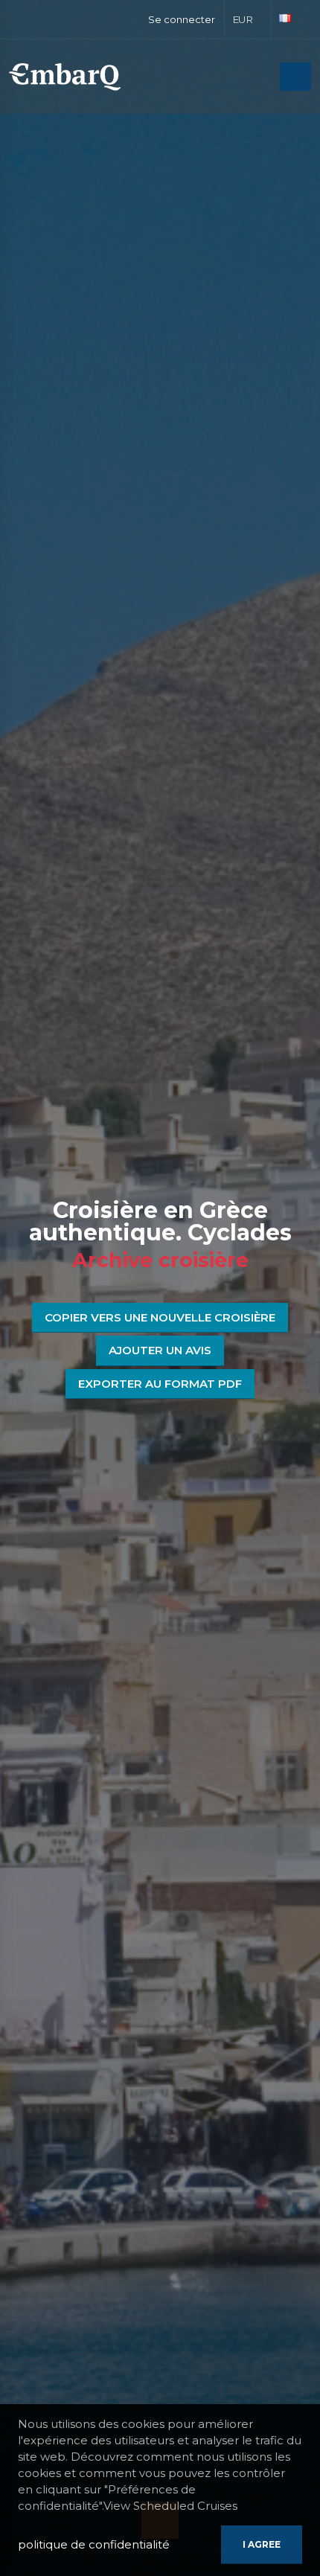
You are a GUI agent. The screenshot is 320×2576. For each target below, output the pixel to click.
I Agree (262, 2544)
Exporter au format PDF (160, 1384)
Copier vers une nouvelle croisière (160, 1317)
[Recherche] (264, 78)
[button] (248, 19)
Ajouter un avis (160, 1350)
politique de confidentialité (94, 2544)
